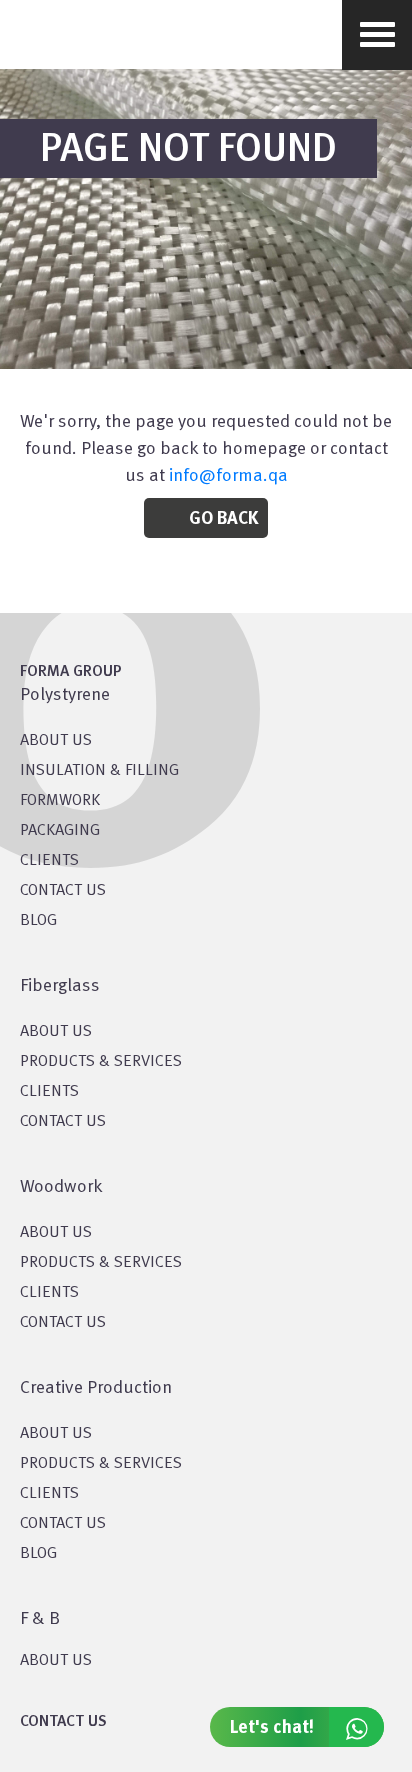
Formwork (60, 801)
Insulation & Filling (99, 771)
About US (56, 741)
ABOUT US (56, 1661)
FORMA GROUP (71, 672)
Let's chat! (272, 1728)
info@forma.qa (228, 476)
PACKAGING (60, 831)
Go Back (223, 519)
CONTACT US (63, 891)
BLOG (38, 921)
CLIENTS (49, 861)
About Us (56, 1032)
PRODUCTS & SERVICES (101, 1062)
